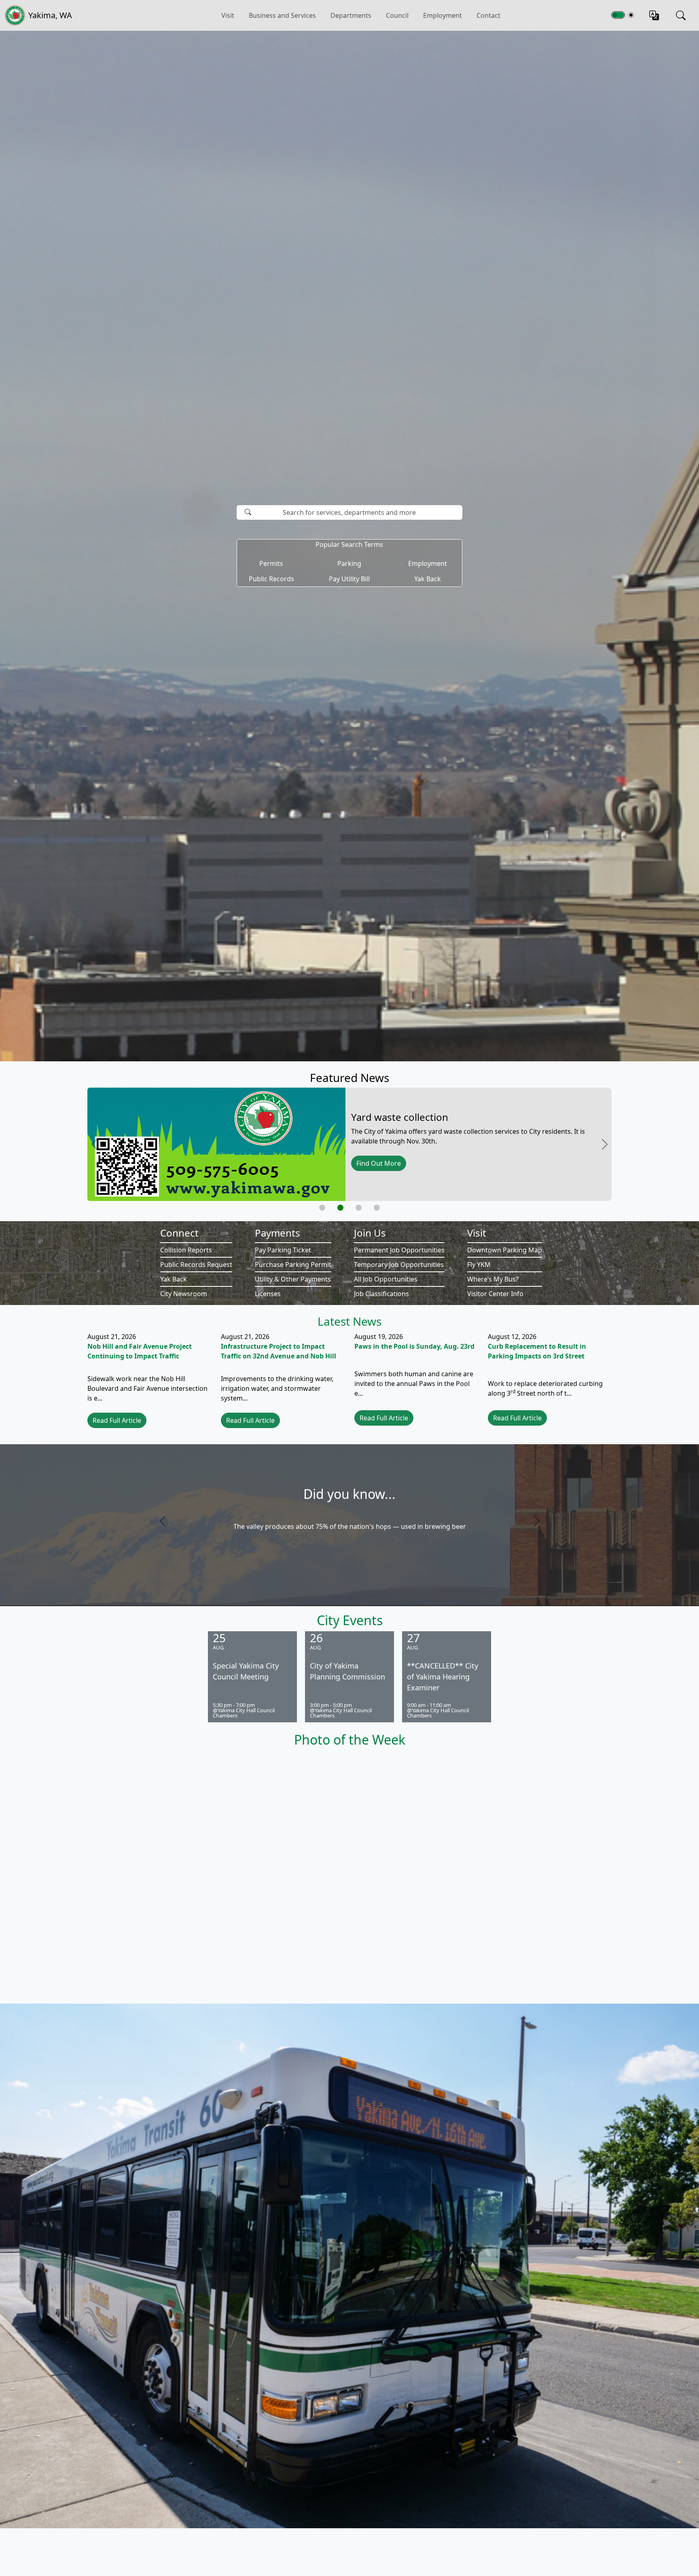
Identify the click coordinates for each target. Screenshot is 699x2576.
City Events (350, 1620)
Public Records (271, 579)
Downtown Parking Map (505, 1250)
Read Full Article (117, 1420)
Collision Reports (186, 1250)
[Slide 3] (359, 1208)
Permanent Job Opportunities (399, 1250)
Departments (351, 15)
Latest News (349, 1321)
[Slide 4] (377, 1208)
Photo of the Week (350, 1740)
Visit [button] (228, 15)
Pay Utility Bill (349, 579)
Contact (488, 15)
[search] (242, 525)
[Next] (504, 1521)
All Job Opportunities (386, 1279)
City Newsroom (184, 1294)
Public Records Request (196, 1265)
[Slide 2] (340, 1208)
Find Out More (379, 1163)
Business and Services (282, 15)
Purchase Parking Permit (293, 1265)
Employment (443, 15)
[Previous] (195, 1521)
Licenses (268, 1294)
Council (397, 15)
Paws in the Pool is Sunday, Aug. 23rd (414, 1346)
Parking (349, 563)
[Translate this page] (654, 15)
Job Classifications (381, 1294)
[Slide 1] (322, 1208)
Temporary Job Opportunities (399, 1265)
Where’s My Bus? (493, 1279)
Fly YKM (479, 1265)
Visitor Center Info (495, 1294)
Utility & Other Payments (293, 1279)
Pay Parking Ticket (283, 1250)
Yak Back (428, 579)
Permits (271, 563)
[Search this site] (681, 15)
